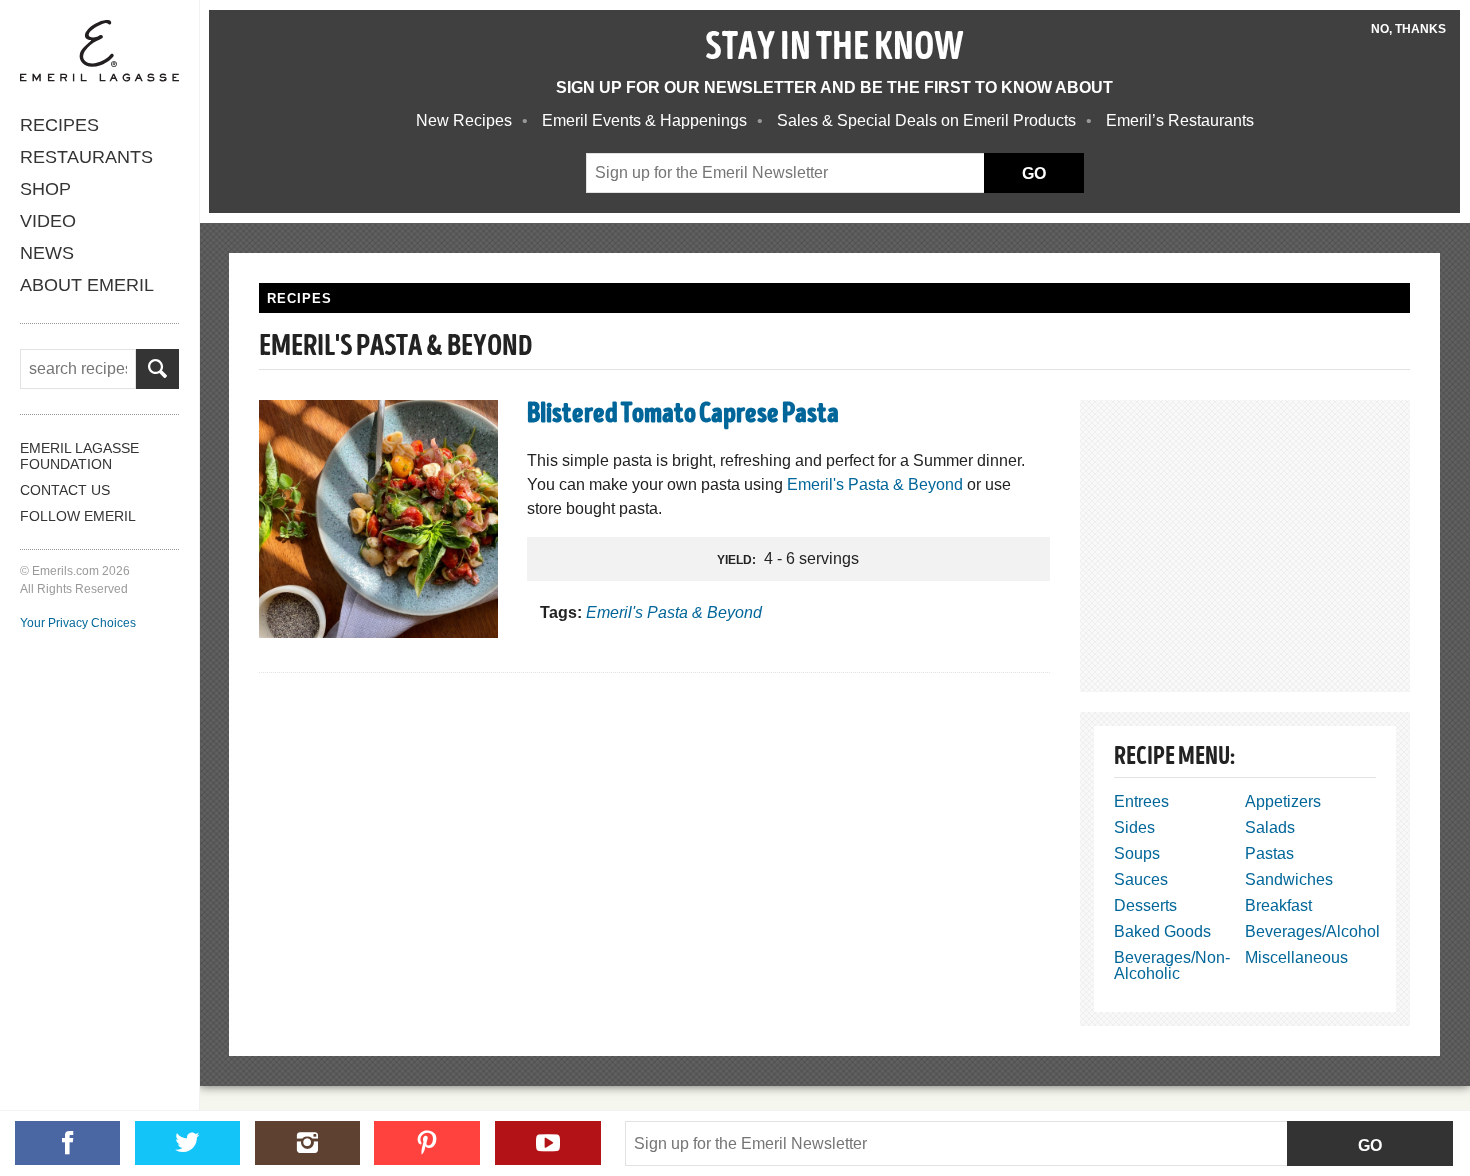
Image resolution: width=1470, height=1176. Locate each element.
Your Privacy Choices (78, 623)
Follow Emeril (78, 516)
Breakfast (1278, 905)
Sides (1134, 827)
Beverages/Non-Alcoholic (1172, 965)
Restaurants (86, 157)
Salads (1270, 827)
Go (1370, 1145)
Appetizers (1283, 801)
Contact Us (65, 490)
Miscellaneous (1296, 957)
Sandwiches (1289, 879)
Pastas (1269, 853)
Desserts (1145, 905)
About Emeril (87, 285)
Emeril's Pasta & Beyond (875, 484)
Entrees (1141, 801)
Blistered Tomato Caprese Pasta (683, 416)
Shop (45, 189)
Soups (1137, 853)
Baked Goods (1162, 931)
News (47, 253)
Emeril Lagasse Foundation (79, 456)
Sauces (1141, 879)
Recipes (59, 125)
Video (48, 221)
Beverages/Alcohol (1312, 931)
